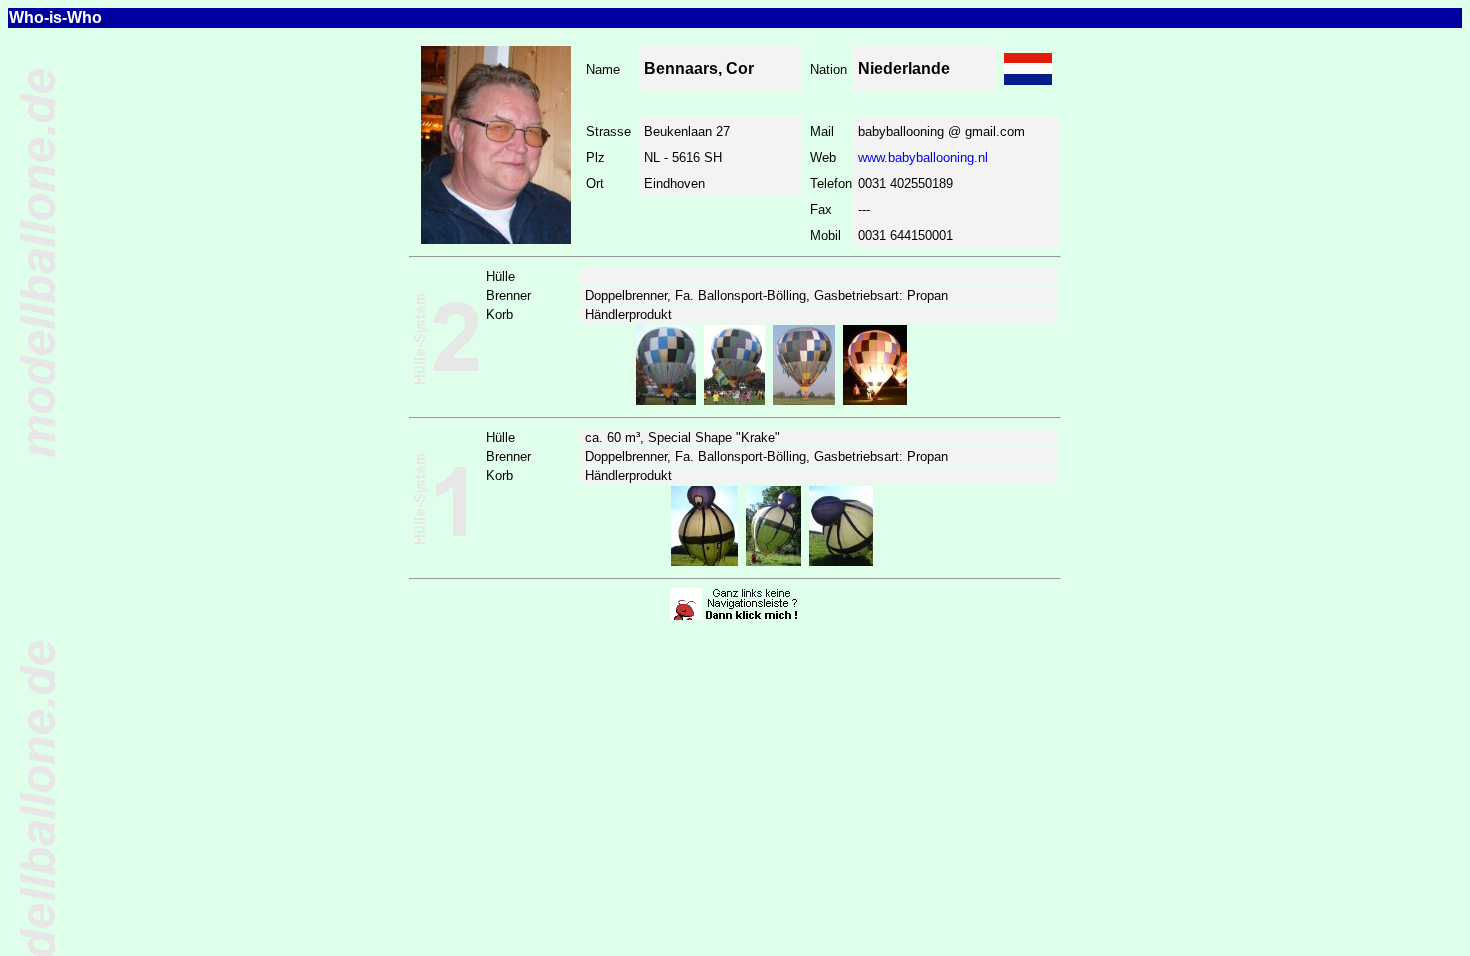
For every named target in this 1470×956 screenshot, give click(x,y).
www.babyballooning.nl (923, 157)
